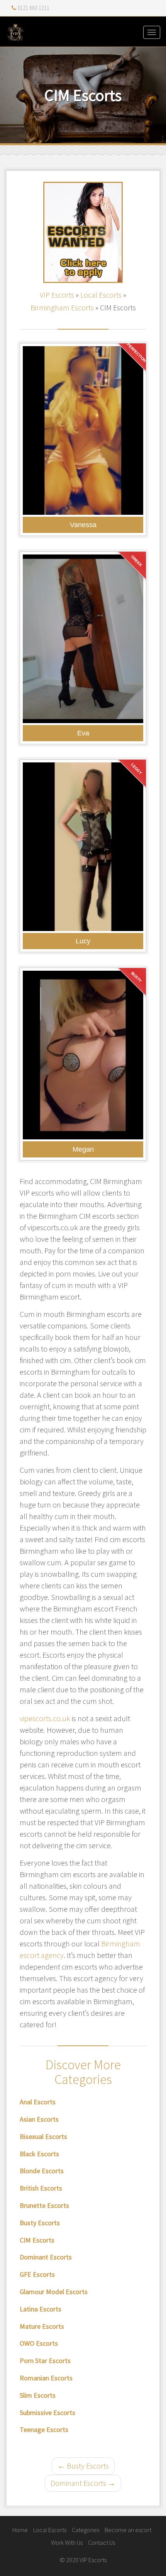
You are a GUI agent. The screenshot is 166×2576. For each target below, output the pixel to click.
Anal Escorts (38, 2102)
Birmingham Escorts (62, 307)
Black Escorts (39, 2154)
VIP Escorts (57, 295)
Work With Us (67, 2543)
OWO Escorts (39, 2343)
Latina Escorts (41, 2309)
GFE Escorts (37, 2274)
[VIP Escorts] (83, 32)
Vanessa (83, 525)
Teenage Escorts (44, 2429)
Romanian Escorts (46, 2378)
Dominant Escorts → (83, 2483)
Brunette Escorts (44, 2205)
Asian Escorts (39, 2119)
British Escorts (41, 2188)
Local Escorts (101, 295)
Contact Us (102, 2543)
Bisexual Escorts (43, 2136)
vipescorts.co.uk (45, 1718)
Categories (86, 2530)
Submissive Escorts (47, 2413)
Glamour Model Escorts (54, 2292)
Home (20, 2530)
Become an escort (128, 2530)
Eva (83, 733)
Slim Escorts (38, 2395)
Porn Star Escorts (45, 2361)
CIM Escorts (37, 2240)
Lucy (83, 941)
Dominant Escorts (46, 2257)
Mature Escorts (42, 2326)
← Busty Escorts (83, 2466)
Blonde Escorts (42, 2171)
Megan (83, 1149)
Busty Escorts (40, 2223)
